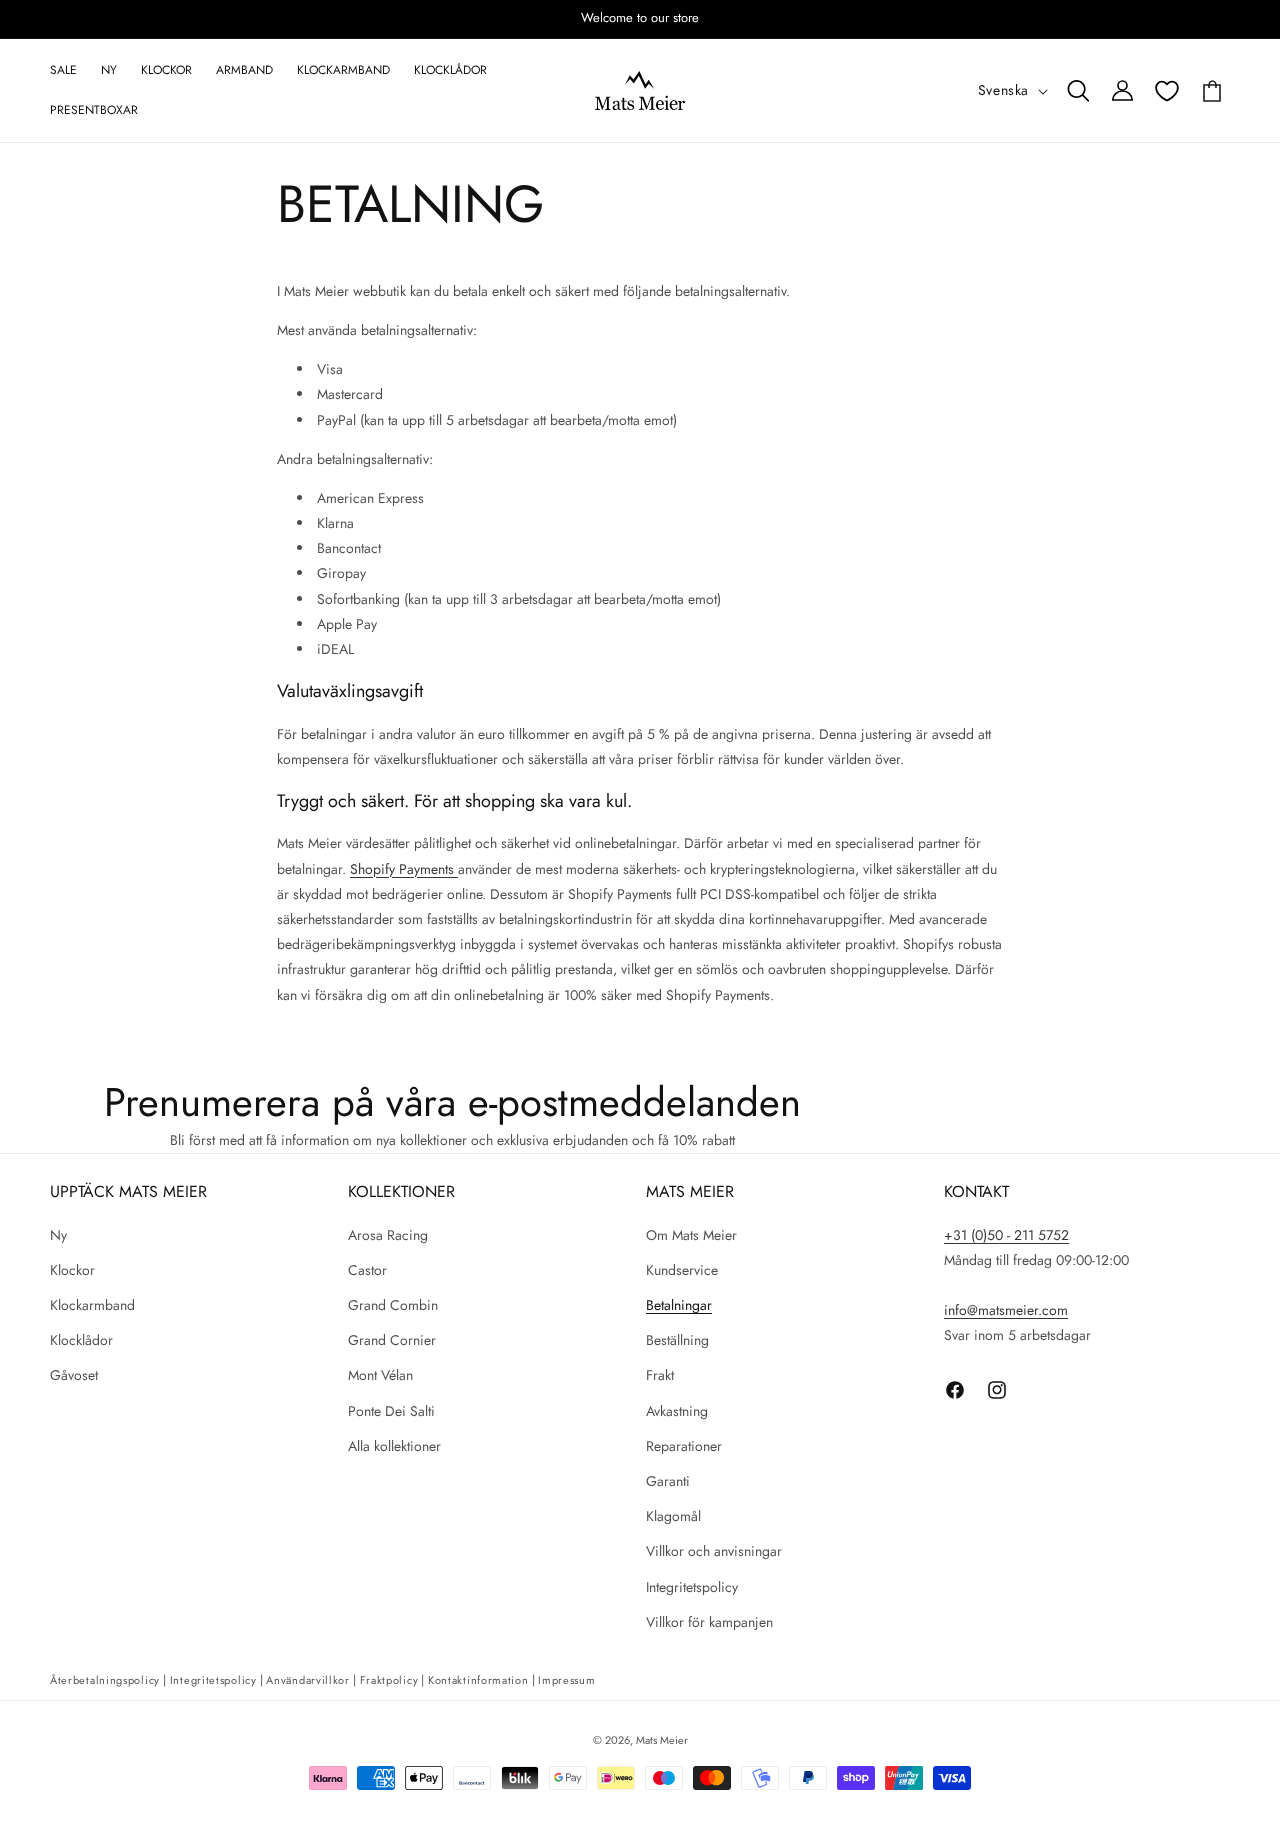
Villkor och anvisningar (714, 1551)
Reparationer (684, 1446)
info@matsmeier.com (1006, 1310)
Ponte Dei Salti (391, 1411)
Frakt (660, 1375)
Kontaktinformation (478, 1680)
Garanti (668, 1481)
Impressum (566, 1680)
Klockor (72, 1270)
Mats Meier (662, 1740)
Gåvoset (74, 1375)
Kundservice (682, 1270)
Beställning (677, 1340)
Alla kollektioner (394, 1446)
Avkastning (677, 1411)
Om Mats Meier (691, 1235)
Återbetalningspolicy (105, 1680)
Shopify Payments (404, 869)
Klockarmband (92, 1305)
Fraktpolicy (389, 1680)
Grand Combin (393, 1305)
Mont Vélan (380, 1375)
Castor (367, 1270)
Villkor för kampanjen (709, 1622)
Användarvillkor (308, 1680)
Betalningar (679, 1305)
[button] (1078, 91)
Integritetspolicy (692, 1587)
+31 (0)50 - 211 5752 (1006, 1235)
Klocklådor (81, 1340)
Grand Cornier (392, 1340)
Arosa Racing (388, 1235)
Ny (58, 1235)
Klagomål (673, 1516)
